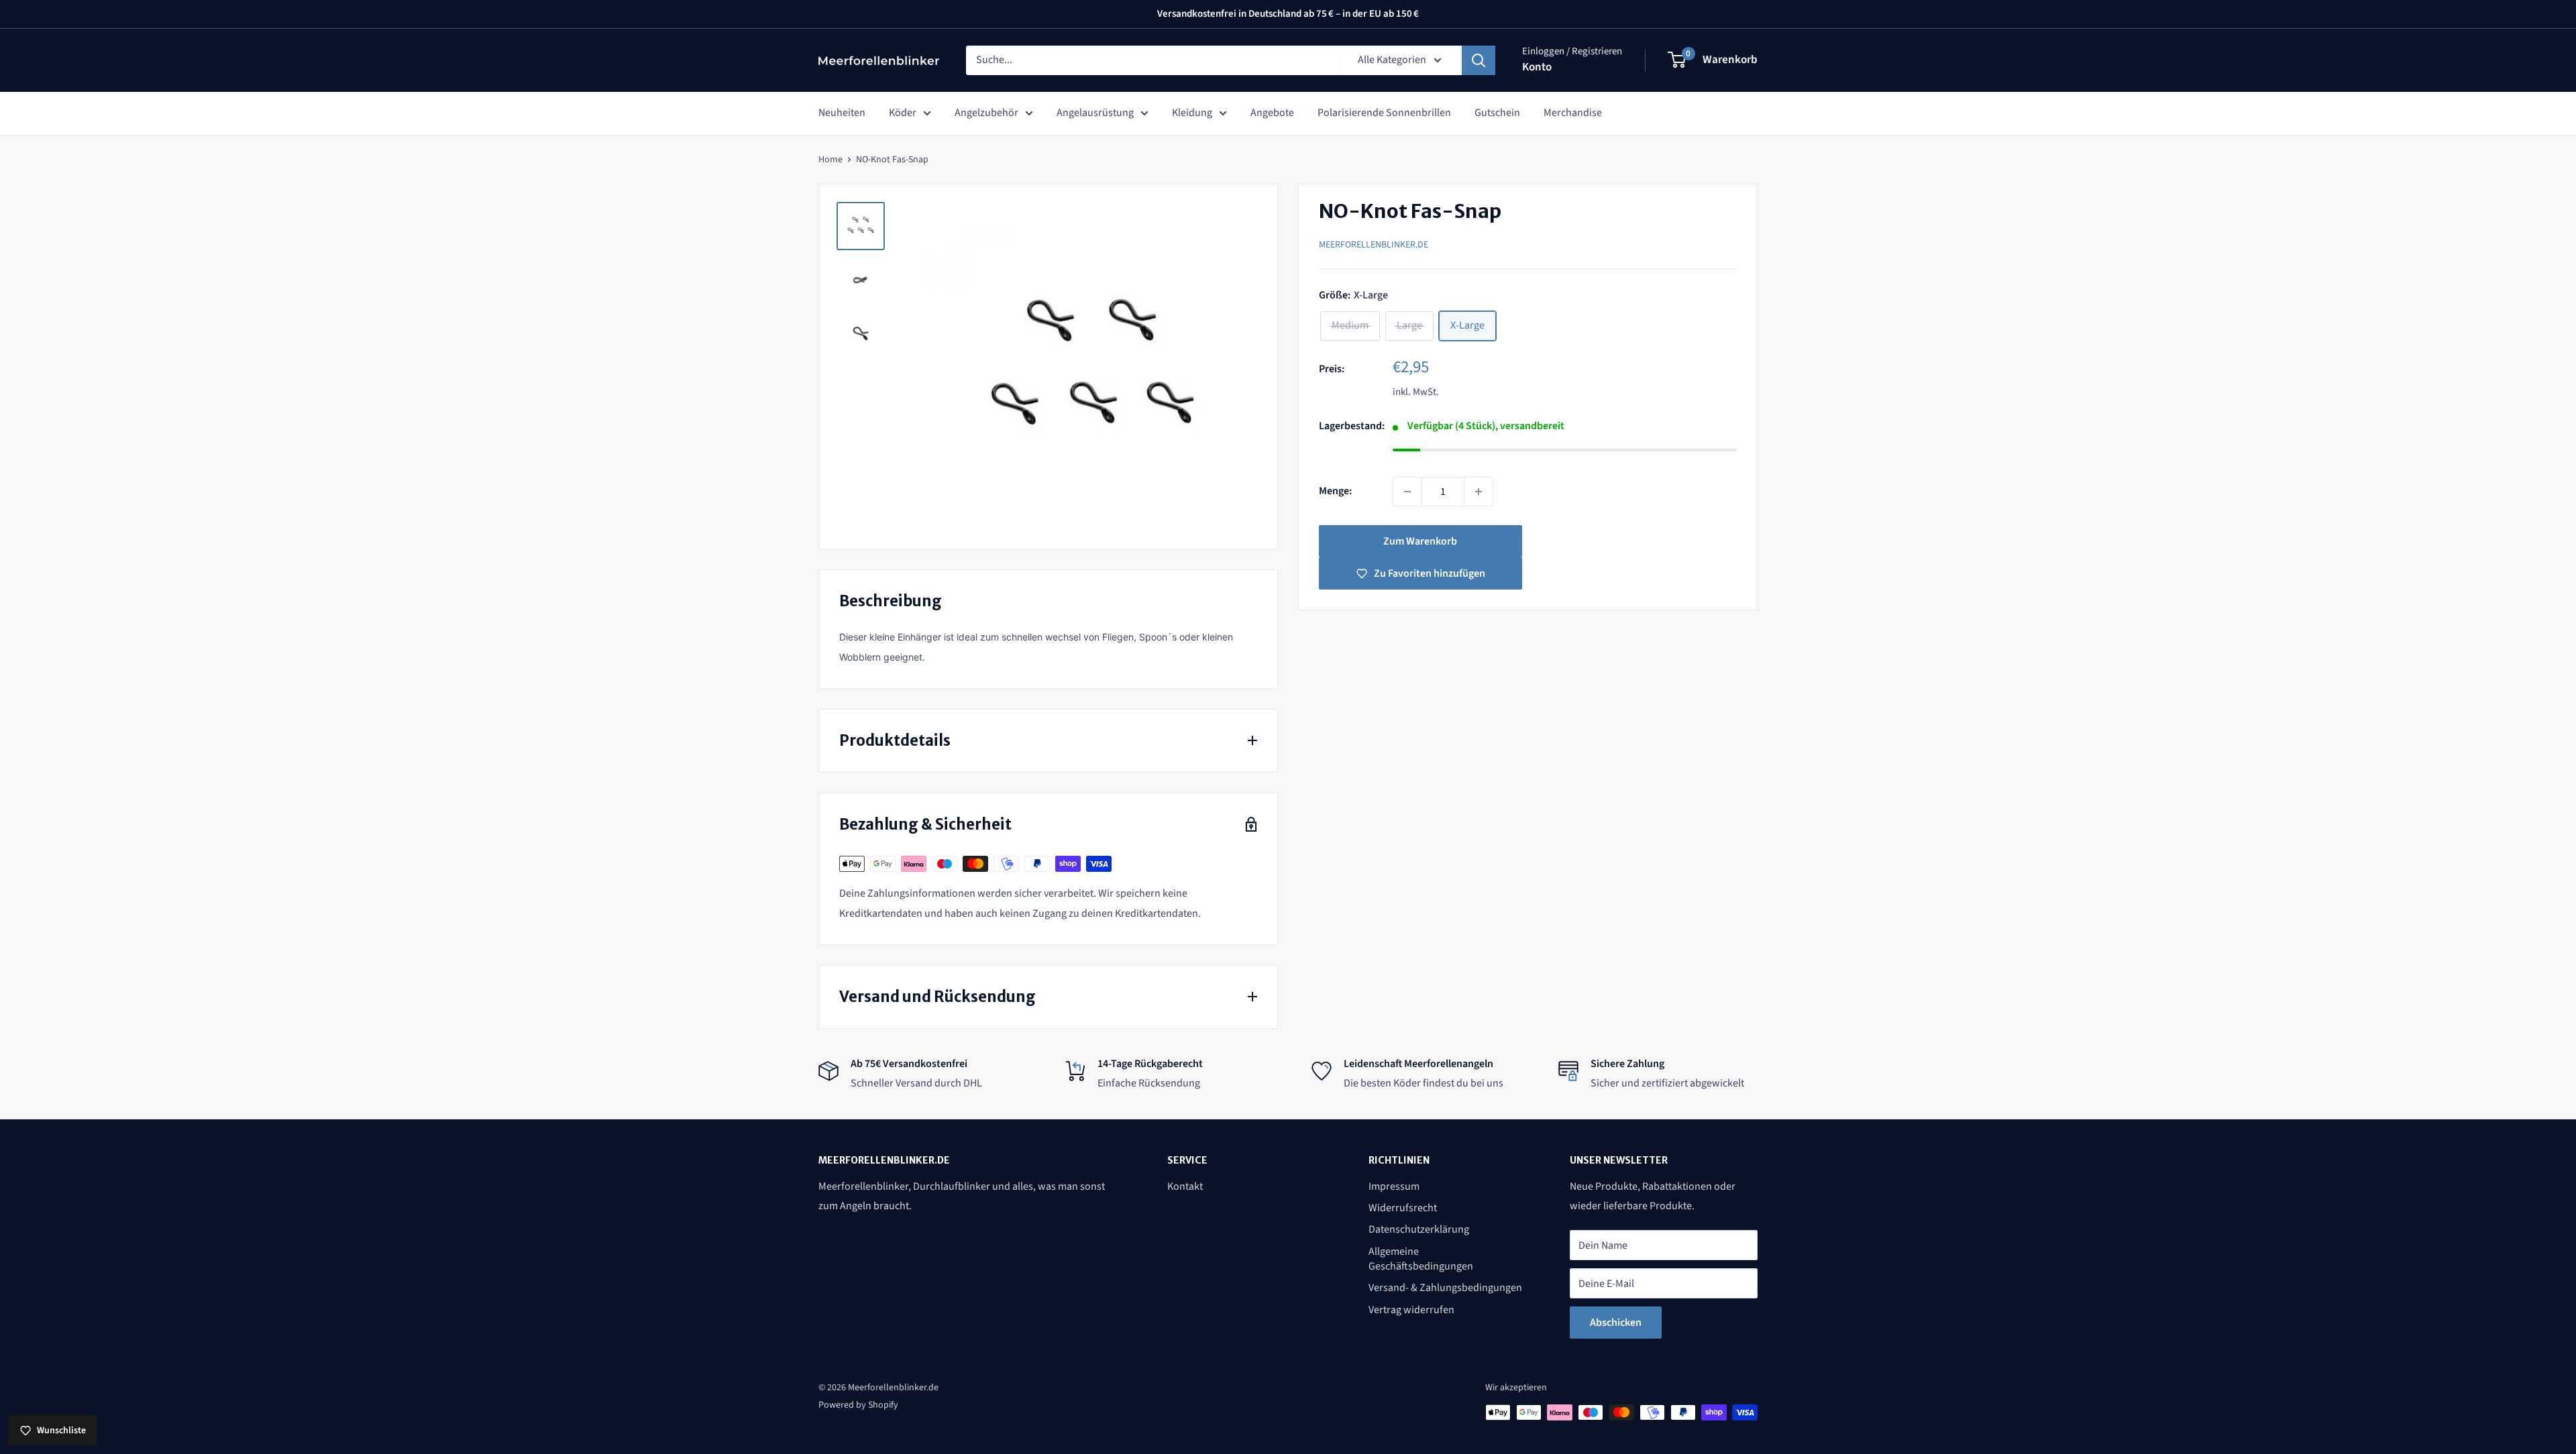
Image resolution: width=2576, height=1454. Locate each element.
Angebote (1272, 113)
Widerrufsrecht (1403, 1208)
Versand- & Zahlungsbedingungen (1445, 1288)
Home (830, 160)
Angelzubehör (986, 113)
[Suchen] (1479, 60)
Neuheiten (842, 113)
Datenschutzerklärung (1419, 1229)
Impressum (1394, 1186)
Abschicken (1616, 1323)
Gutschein (1497, 113)
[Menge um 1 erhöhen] (1479, 492)
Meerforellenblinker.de (1374, 245)
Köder (903, 113)
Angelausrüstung (1095, 113)
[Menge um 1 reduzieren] (1407, 492)
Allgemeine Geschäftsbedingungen (1421, 1259)
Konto (1537, 67)
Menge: (1335, 491)
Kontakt (1185, 1186)
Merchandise (1573, 113)
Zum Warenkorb (1420, 541)
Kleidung (1192, 113)
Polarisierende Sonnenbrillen (1384, 113)
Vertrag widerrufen (1411, 1310)
